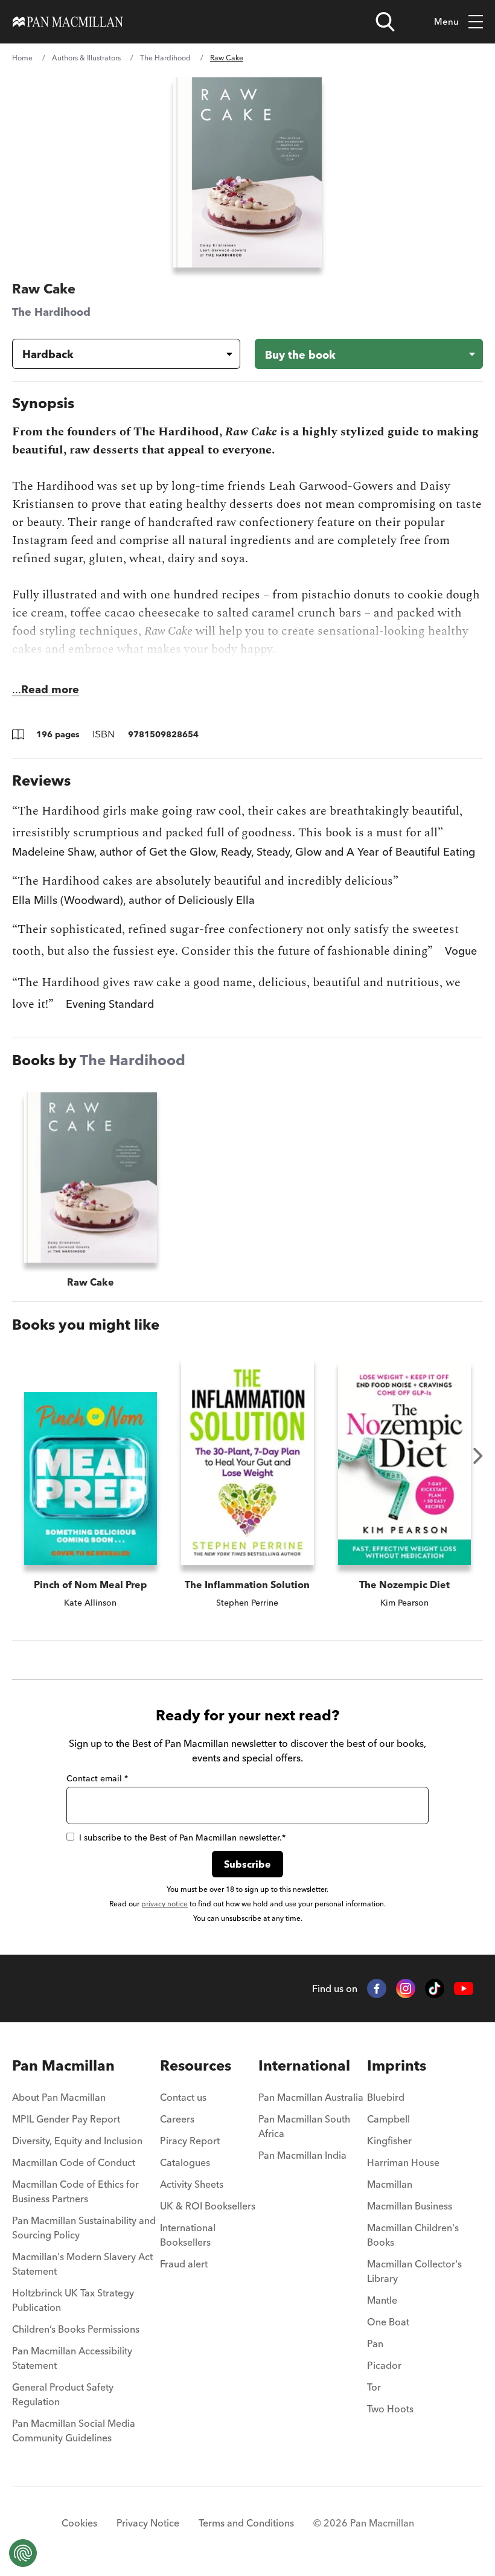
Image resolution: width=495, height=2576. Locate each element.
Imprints (397, 2065)
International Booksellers (188, 2235)
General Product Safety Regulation (63, 2394)
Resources (196, 2065)
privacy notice (164, 1904)
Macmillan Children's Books (413, 2235)
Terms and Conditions (246, 2523)
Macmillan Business (410, 2206)
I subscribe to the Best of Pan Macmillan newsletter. (182, 1837)
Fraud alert (184, 2264)
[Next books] (478, 1456)
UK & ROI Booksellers (208, 2206)
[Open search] (385, 22)
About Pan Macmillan (59, 2097)
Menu (446, 21)
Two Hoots (390, 2409)
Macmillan (390, 2184)
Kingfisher (389, 2141)
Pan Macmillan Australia (311, 2097)
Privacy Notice (148, 2523)
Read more (50, 689)
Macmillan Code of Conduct (74, 2162)
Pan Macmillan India (302, 2155)
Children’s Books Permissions (76, 2329)
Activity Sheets (192, 2184)
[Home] (68, 22)
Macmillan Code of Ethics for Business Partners (75, 2191)
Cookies (79, 2523)
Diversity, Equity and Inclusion (77, 2141)
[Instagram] (406, 1988)
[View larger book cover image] (247, 172)
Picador (384, 2365)
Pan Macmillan (63, 2065)
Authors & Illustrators (86, 58)
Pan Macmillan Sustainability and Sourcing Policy (84, 2228)
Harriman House (403, 2162)
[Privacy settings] (23, 2553)
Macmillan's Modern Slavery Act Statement (82, 2264)
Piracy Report (190, 2141)
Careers (177, 2119)
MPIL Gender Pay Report (66, 2119)
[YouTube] (464, 1989)
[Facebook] (377, 1988)
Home (22, 58)
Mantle (382, 2300)
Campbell (388, 2119)
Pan (375, 2344)
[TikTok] (435, 1988)
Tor (374, 2387)
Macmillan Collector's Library (414, 2271)
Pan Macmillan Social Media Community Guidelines (74, 2430)
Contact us (183, 2097)
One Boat (388, 2322)
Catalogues (185, 2162)
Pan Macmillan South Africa (304, 2126)
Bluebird (386, 2097)
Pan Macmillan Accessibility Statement (72, 2358)
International (304, 2065)
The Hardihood (165, 58)
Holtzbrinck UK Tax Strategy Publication (73, 2300)
